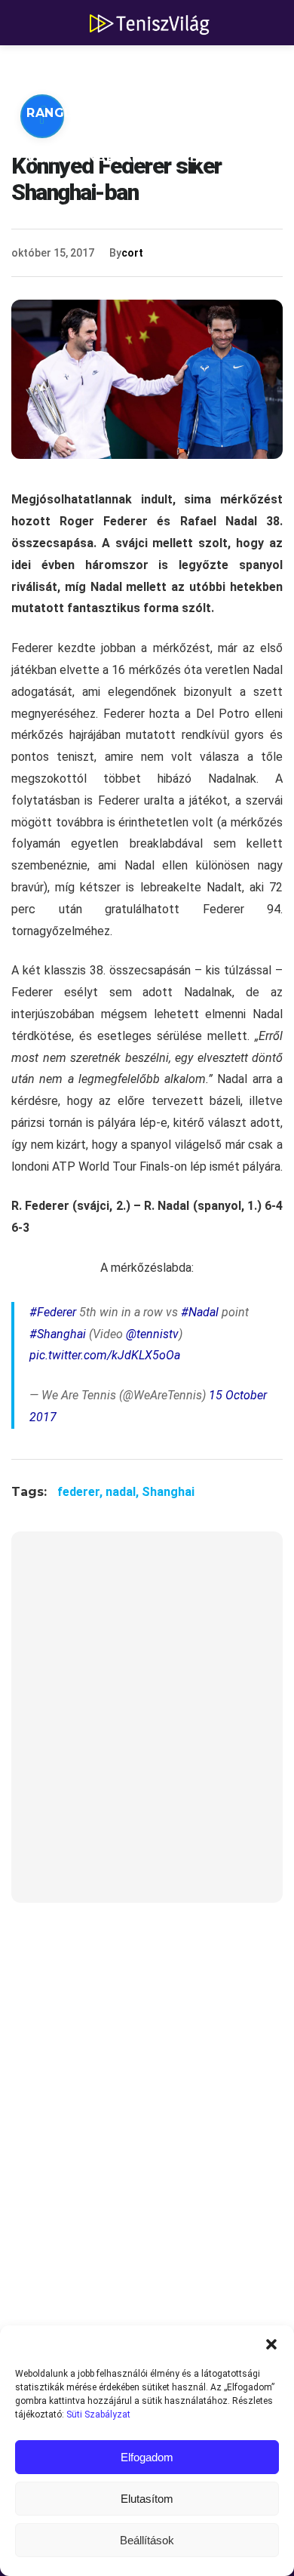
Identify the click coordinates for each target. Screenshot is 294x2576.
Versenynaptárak (93, 158)
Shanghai (168, 1492)
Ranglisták (69, 113)
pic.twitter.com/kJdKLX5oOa (105, 1355)
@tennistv (152, 1334)
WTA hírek (166, 68)
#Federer (53, 1312)
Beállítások (147, 2540)
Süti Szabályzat (98, 2414)
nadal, (124, 1492)
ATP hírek (62, 68)
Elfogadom (147, 2457)
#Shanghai (58, 1334)
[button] (271, 2344)
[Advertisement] (147, 1727)
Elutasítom (147, 2499)
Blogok (219, 158)
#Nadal (200, 1312)
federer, (81, 1492)
